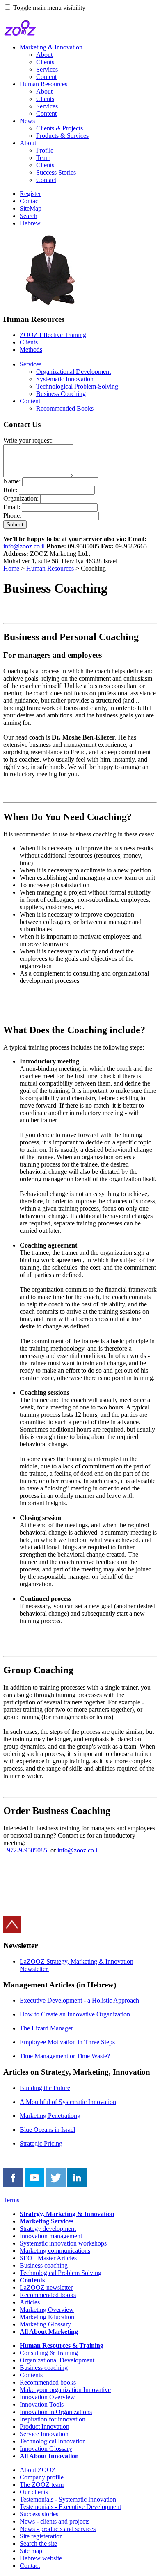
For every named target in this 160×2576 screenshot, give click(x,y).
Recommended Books (65, 408)
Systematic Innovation (65, 379)
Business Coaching (61, 394)
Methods (31, 350)
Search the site (38, 2543)
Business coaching (44, 2265)
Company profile (42, 2477)
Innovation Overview (47, 2397)
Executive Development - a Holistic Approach (79, 2000)
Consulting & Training (49, 2353)
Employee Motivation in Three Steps (67, 2042)
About (44, 55)
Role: (10, 490)
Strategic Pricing (41, 2143)
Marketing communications (55, 2251)
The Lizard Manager (46, 2028)
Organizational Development (73, 372)
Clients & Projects (59, 128)
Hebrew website (41, 2558)
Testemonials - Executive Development (70, 2507)
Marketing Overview (47, 2310)
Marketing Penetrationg (50, 2116)
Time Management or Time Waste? (65, 2056)
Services (47, 69)
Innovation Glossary (46, 2449)
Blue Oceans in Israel (47, 2130)
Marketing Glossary (45, 2324)
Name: (12, 481)
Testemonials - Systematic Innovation (68, 2499)
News (27, 121)
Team (43, 158)
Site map (31, 2551)
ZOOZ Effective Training (53, 335)
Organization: (21, 498)
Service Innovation (44, 2434)
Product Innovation (45, 2427)
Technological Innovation (53, 2441)
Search (29, 216)
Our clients (34, 2492)
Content (46, 77)
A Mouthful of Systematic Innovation (68, 2102)
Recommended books (48, 2295)
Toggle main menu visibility (49, 8)
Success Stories (56, 172)
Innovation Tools (42, 2404)
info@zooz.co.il (24, 546)
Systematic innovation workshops (63, 2243)
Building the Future (45, 2088)
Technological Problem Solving (61, 2273)
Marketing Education (47, 2317)
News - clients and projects (55, 2521)
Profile (45, 150)
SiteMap (31, 208)
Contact (46, 180)
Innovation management (51, 2236)
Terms (11, 2200)
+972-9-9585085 (25, 1850)
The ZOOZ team (42, 2485)
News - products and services (58, 2529)
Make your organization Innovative (65, 2390)
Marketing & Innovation (51, 47)
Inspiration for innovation (53, 2419)
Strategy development (48, 2229)
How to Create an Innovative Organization (75, 2014)
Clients (45, 62)
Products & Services (62, 136)
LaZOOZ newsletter (46, 2287)
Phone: (12, 516)
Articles (30, 2302)
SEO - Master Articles (48, 2258)
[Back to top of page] (12, 1931)
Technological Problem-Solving (77, 386)
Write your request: (28, 440)
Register (30, 194)
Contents (31, 2375)
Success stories (39, 2514)
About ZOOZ (38, 2470)
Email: (12, 507)
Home (11, 568)
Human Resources (43, 84)
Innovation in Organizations (56, 2412)
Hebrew (30, 223)
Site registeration (41, 2536)
